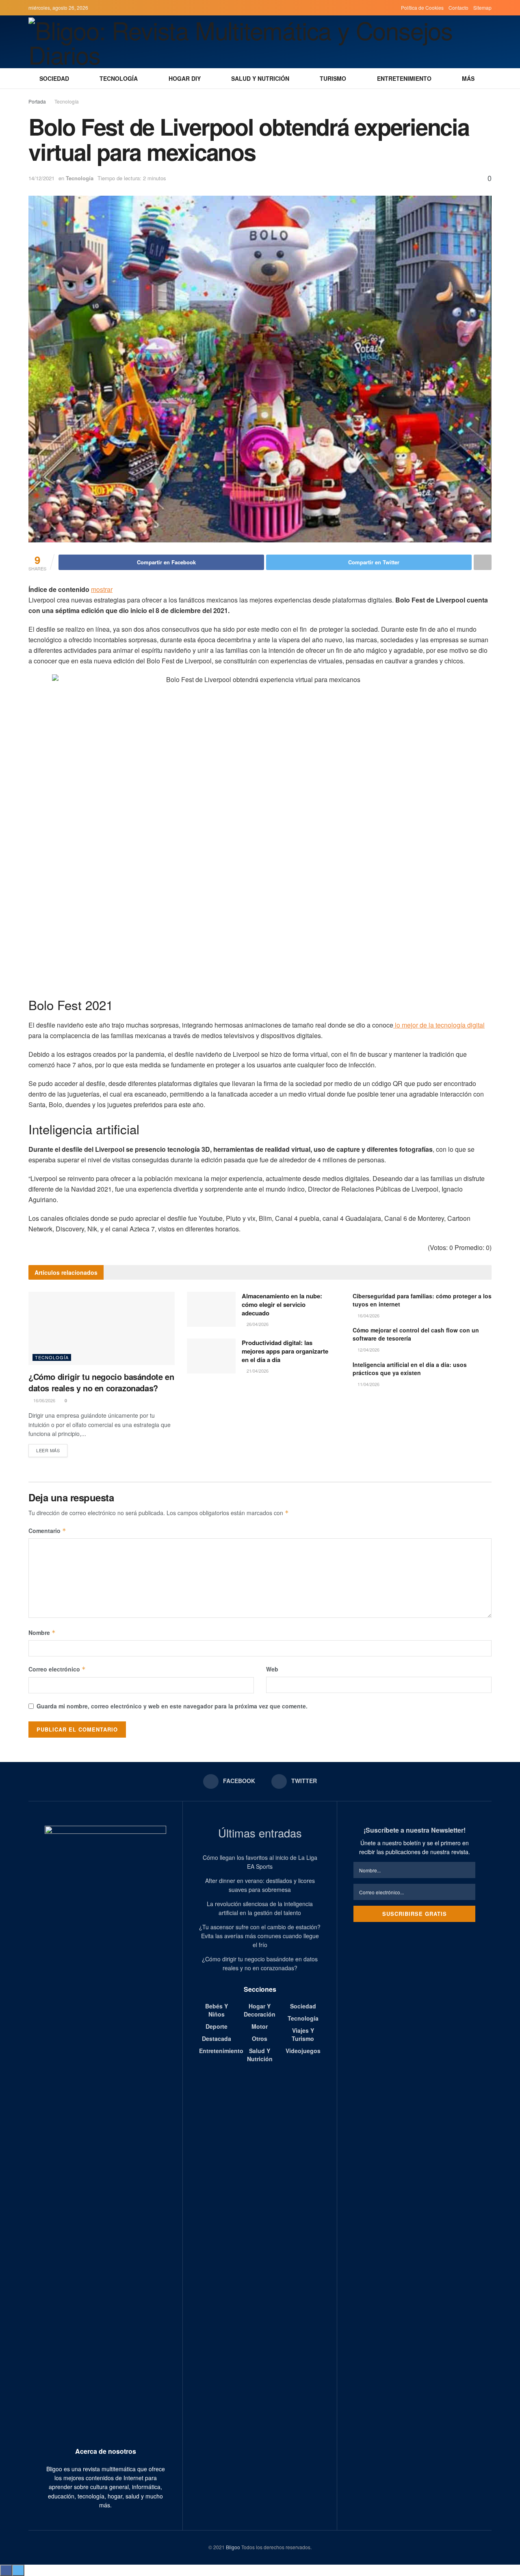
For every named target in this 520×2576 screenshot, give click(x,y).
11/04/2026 (368, 1384)
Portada (37, 101)
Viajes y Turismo (303, 2034)
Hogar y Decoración (260, 2010)
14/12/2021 (41, 178)
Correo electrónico (57, 1669)
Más (468, 78)
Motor (260, 2026)
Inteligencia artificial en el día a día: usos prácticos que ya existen (410, 1369)
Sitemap (482, 8)
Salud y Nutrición (260, 78)
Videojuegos (303, 2051)
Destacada (217, 2038)
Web (272, 1669)
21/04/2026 (257, 1371)
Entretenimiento (404, 78)
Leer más (48, 1450)
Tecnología (119, 78)
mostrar (102, 589)
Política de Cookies (422, 8)
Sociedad (54, 78)
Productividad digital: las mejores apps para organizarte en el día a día (285, 1351)
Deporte (217, 2026)
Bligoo (233, 2547)
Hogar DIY (185, 78)
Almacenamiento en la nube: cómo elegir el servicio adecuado (282, 1304)
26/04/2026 (257, 1324)
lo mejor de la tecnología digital (439, 1025)
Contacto (458, 8)
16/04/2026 (368, 1315)
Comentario (47, 1531)
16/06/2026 (44, 1400)
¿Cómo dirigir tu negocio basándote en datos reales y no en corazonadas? (101, 1382)
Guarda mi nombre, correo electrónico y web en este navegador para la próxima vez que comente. (172, 1706)
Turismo (333, 78)
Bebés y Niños (217, 2010)
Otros (260, 2038)
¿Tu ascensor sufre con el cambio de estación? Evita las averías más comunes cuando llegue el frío (260, 1936)
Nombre (42, 1632)
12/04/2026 (368, 1350)
